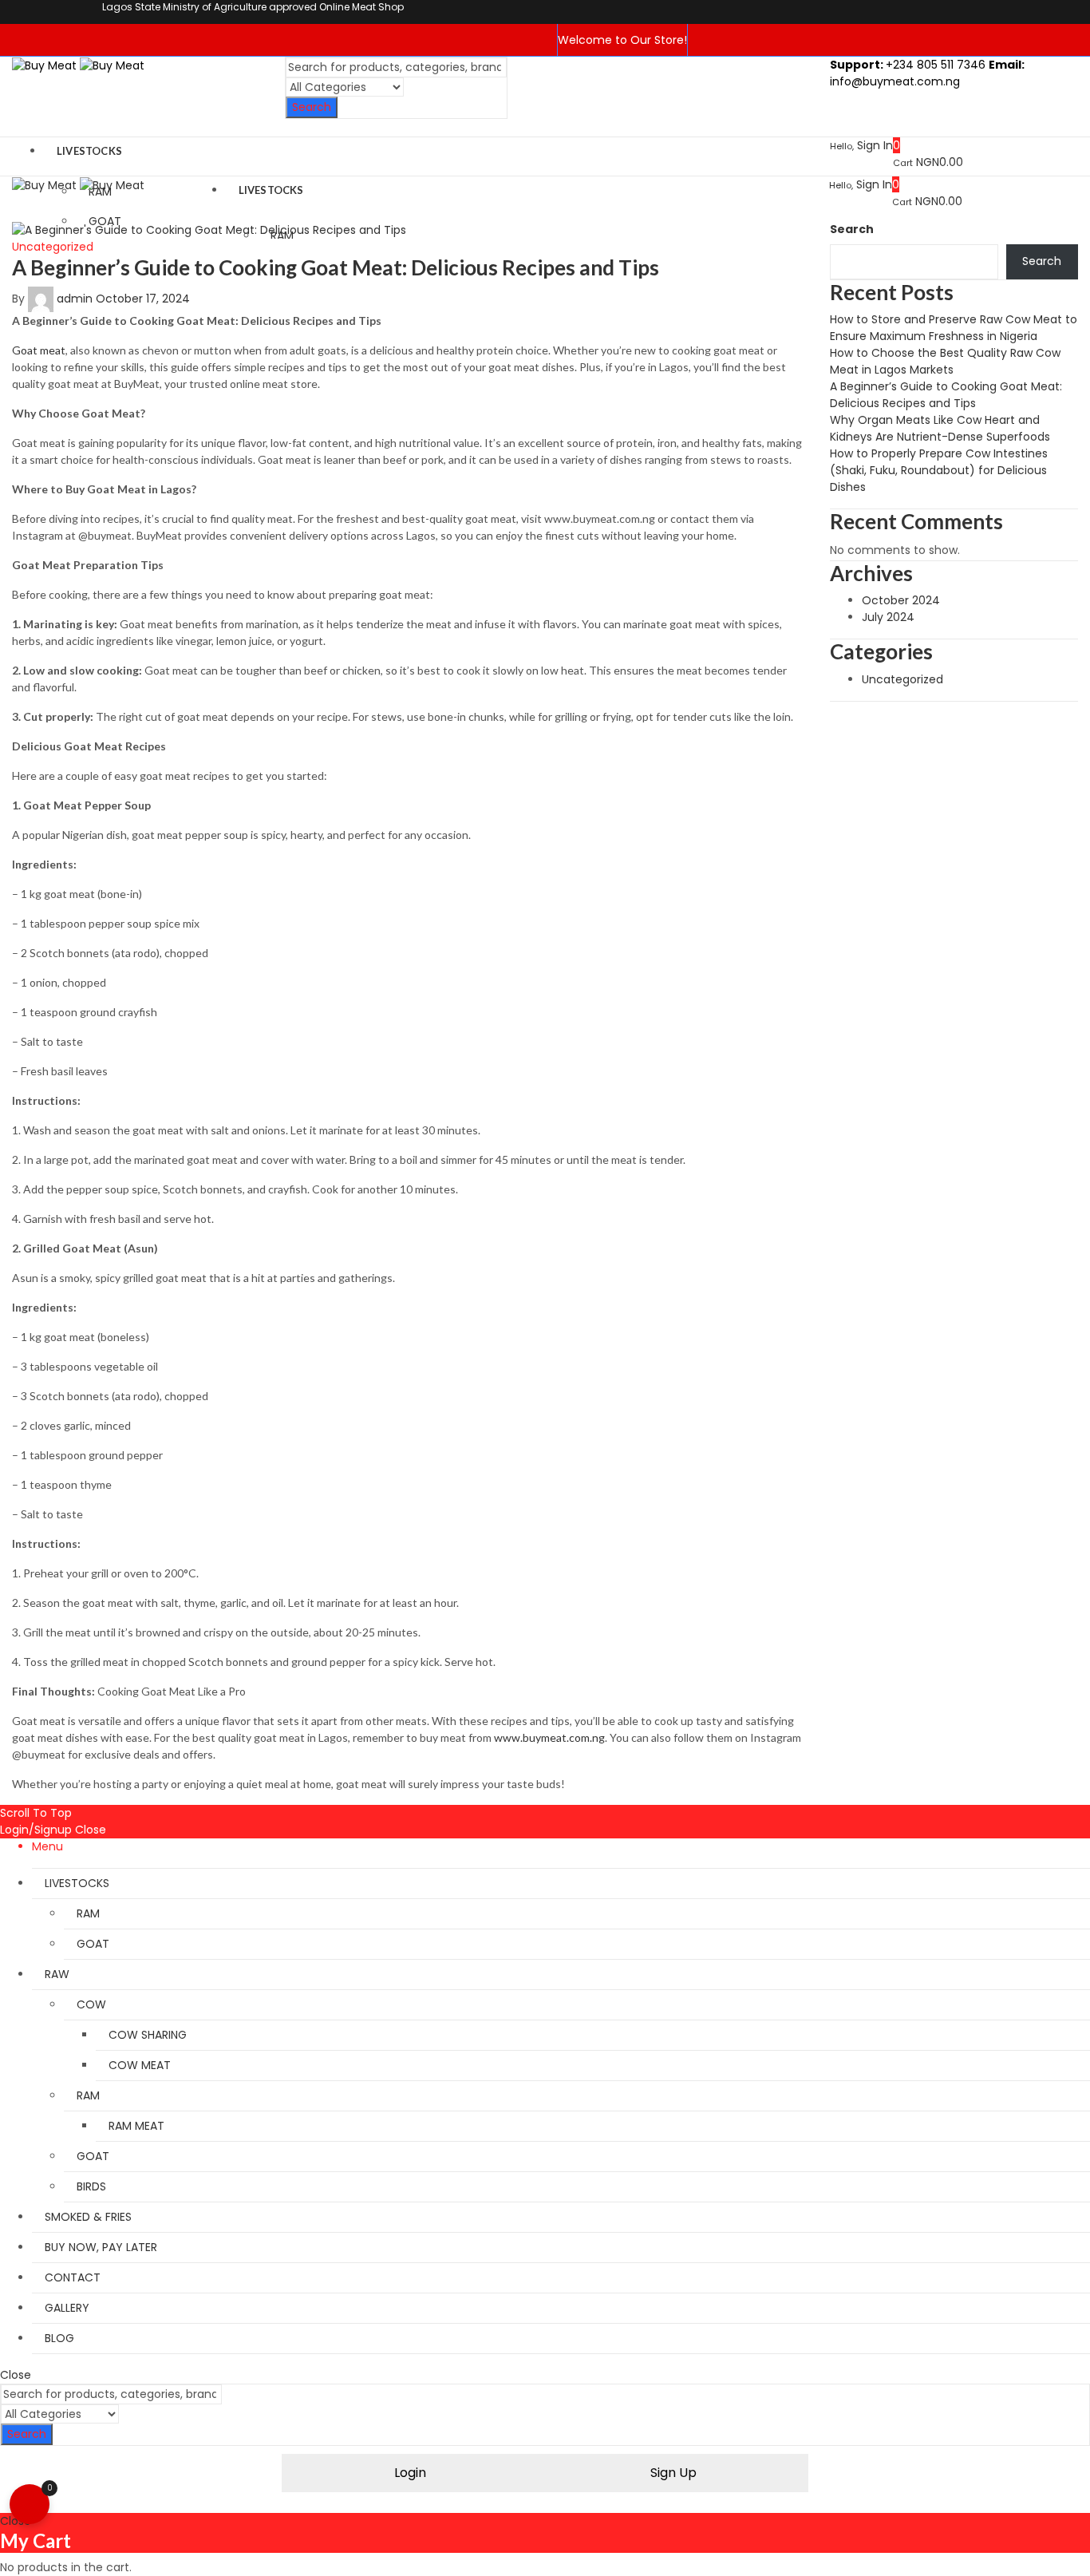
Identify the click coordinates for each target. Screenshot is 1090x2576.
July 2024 (888, 617)
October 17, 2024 (143, 299)
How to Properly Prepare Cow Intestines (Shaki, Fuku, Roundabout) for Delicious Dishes (939, 470)
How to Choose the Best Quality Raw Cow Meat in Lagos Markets (945, 361)
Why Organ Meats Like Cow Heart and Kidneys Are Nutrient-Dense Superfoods (940, 428)
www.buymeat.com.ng (549, 1737)
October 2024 (901, 600)
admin (75, 299)
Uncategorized (53, 247)
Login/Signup (36, 1830)
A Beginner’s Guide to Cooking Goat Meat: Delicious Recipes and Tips (336, 267)
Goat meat (39, 350)
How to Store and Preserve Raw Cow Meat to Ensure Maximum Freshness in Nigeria (954, 328)
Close (91, 1830)
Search (312, 107)
